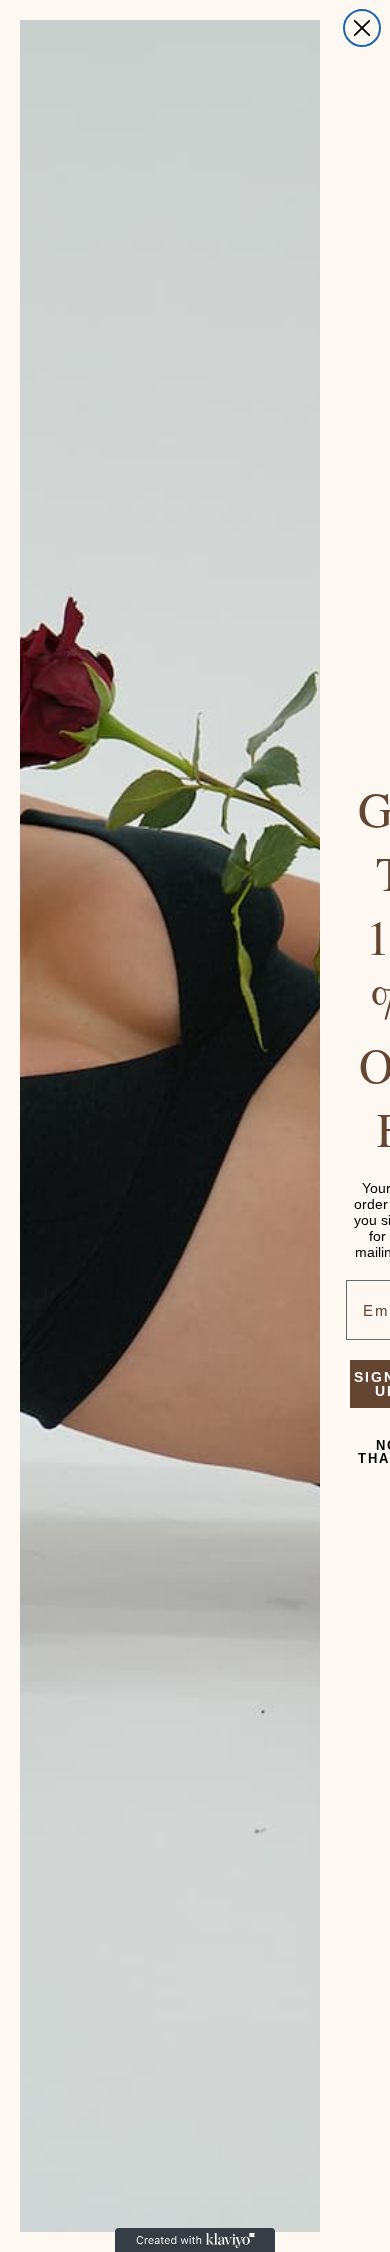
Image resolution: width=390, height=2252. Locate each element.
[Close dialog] (362, 28)
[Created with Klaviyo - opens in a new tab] (195, 2240)
